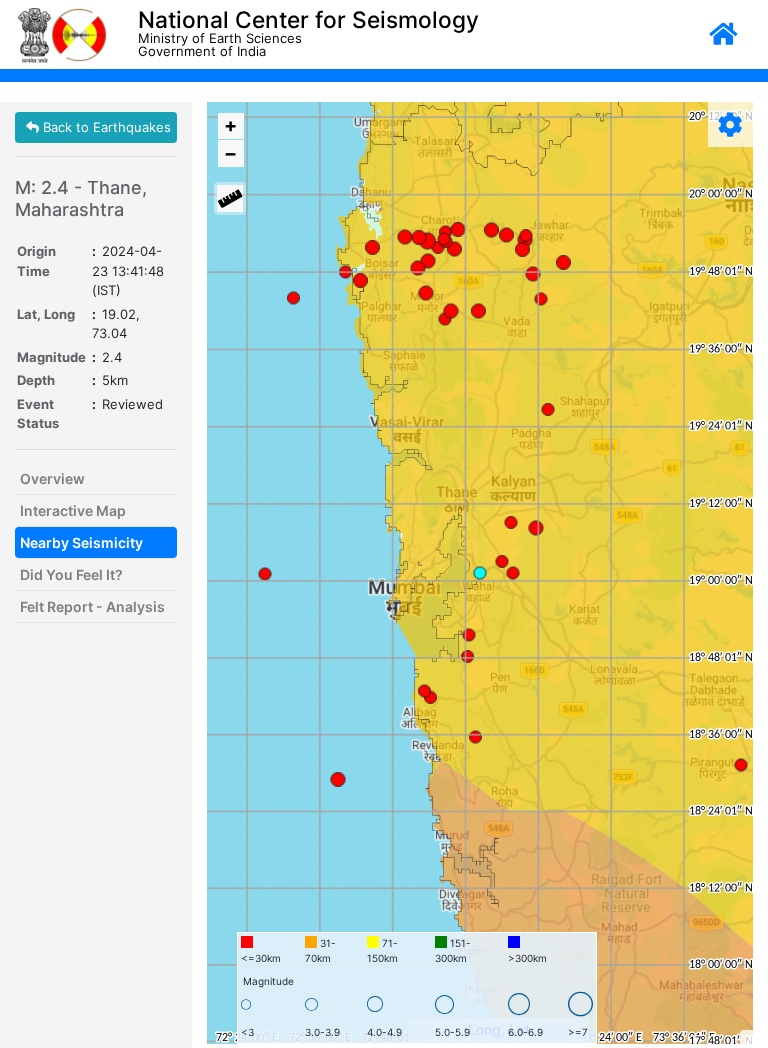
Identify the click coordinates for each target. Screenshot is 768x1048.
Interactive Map (73, 510)
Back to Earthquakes (105, 127)
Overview (52, 478)
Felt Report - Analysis (92, 606)
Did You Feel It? (71, 574)
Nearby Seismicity (81, 542)
